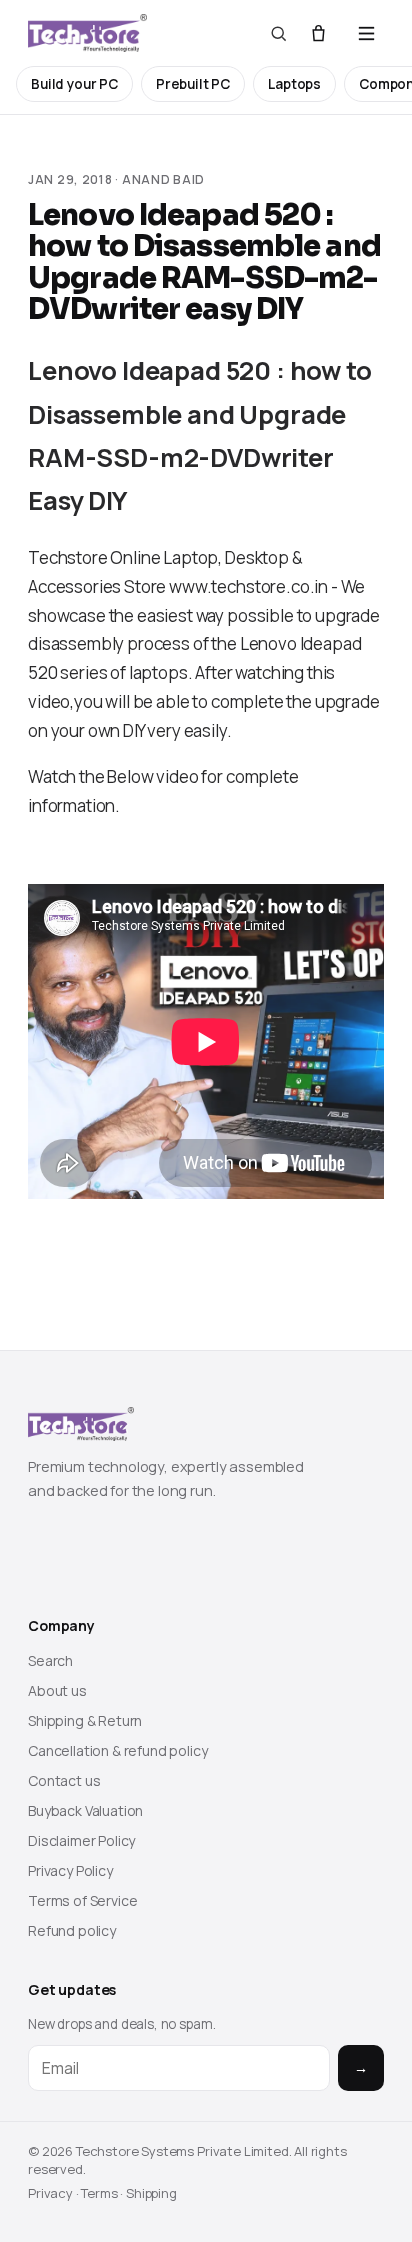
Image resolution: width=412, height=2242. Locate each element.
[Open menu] (366, 33)
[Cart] (318, 33)
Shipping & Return (85, 1720)
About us (57, 1690)
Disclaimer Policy (81, 1840)
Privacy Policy (70, 1870)
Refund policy (72, 1930)
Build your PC (74, 84)
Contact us (64, 1780)
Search (50, 1660)
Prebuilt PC (193, 84)
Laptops (294, 84)
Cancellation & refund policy (118, 1750)
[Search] (278, 33)
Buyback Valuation (85, 1810)
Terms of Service (82, 1900)
